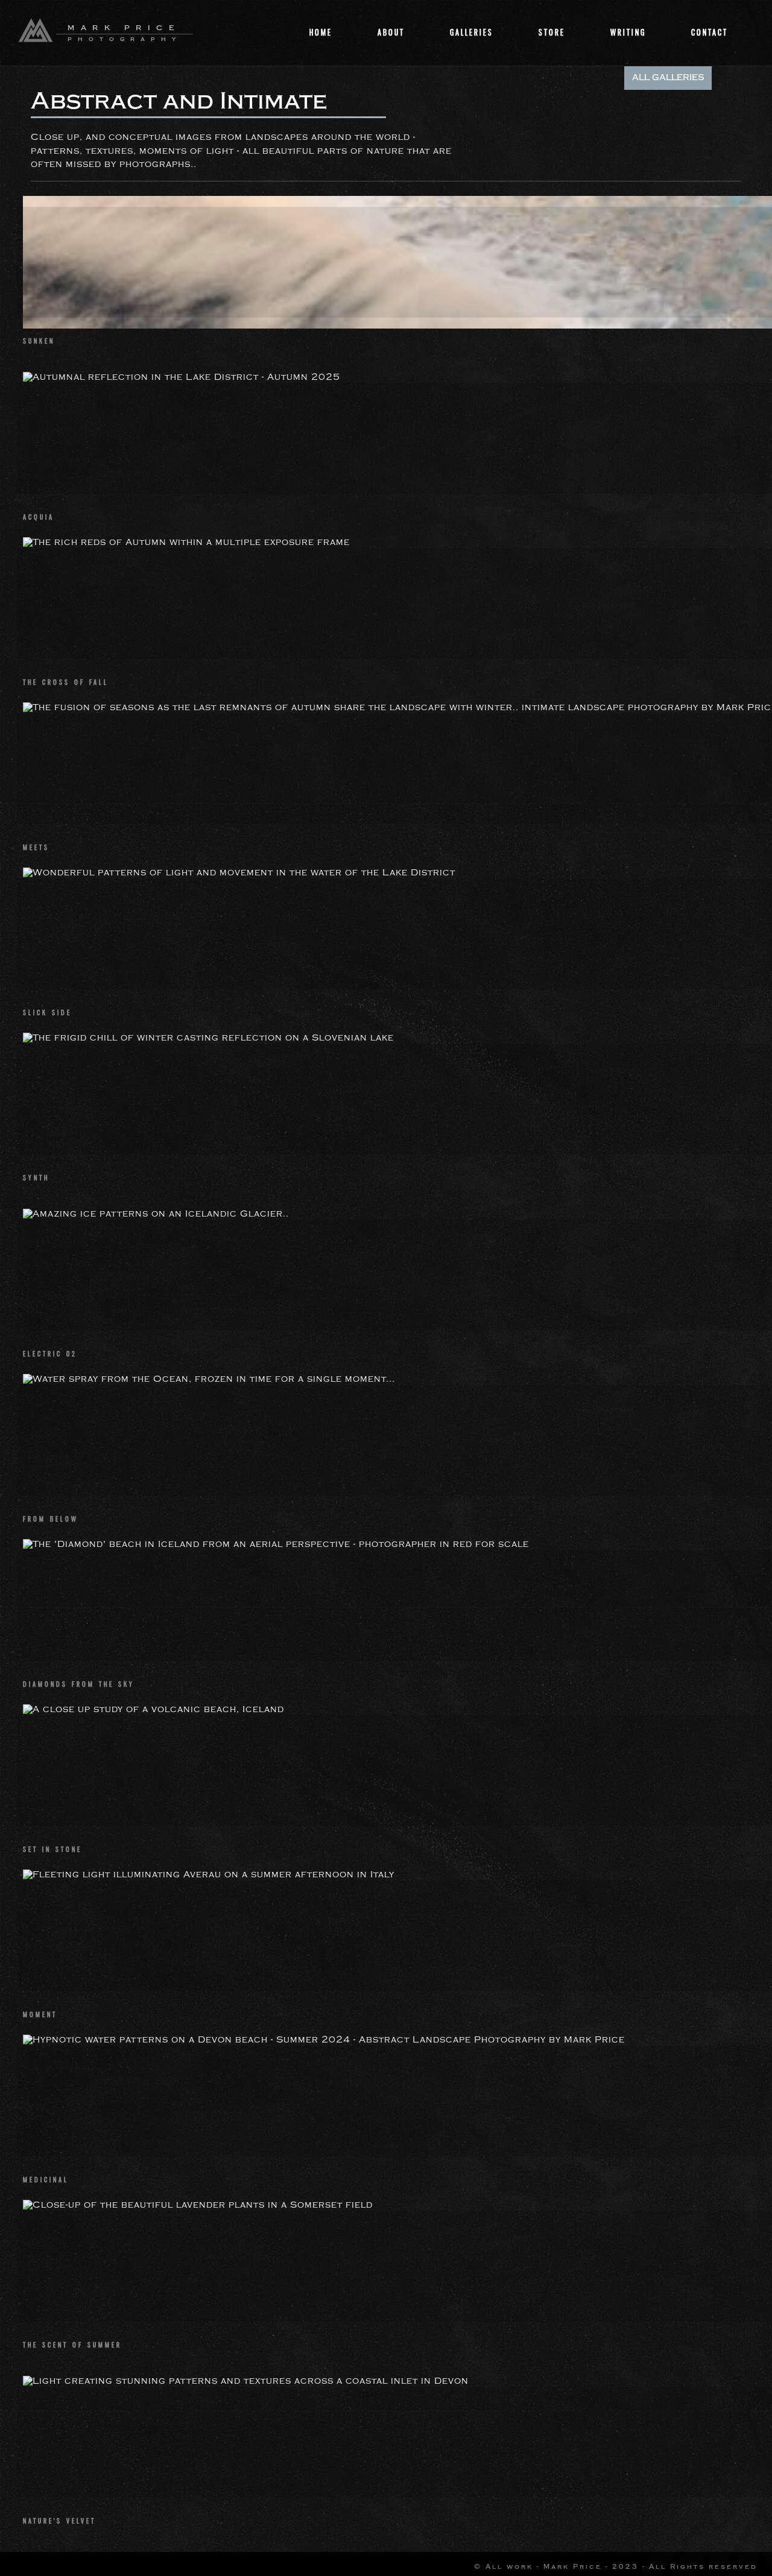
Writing (628, 32)
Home (321, 32)
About (391, 32)
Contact (710, 32)
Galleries (472, 32)
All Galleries (668, 78)
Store (552, 32)
